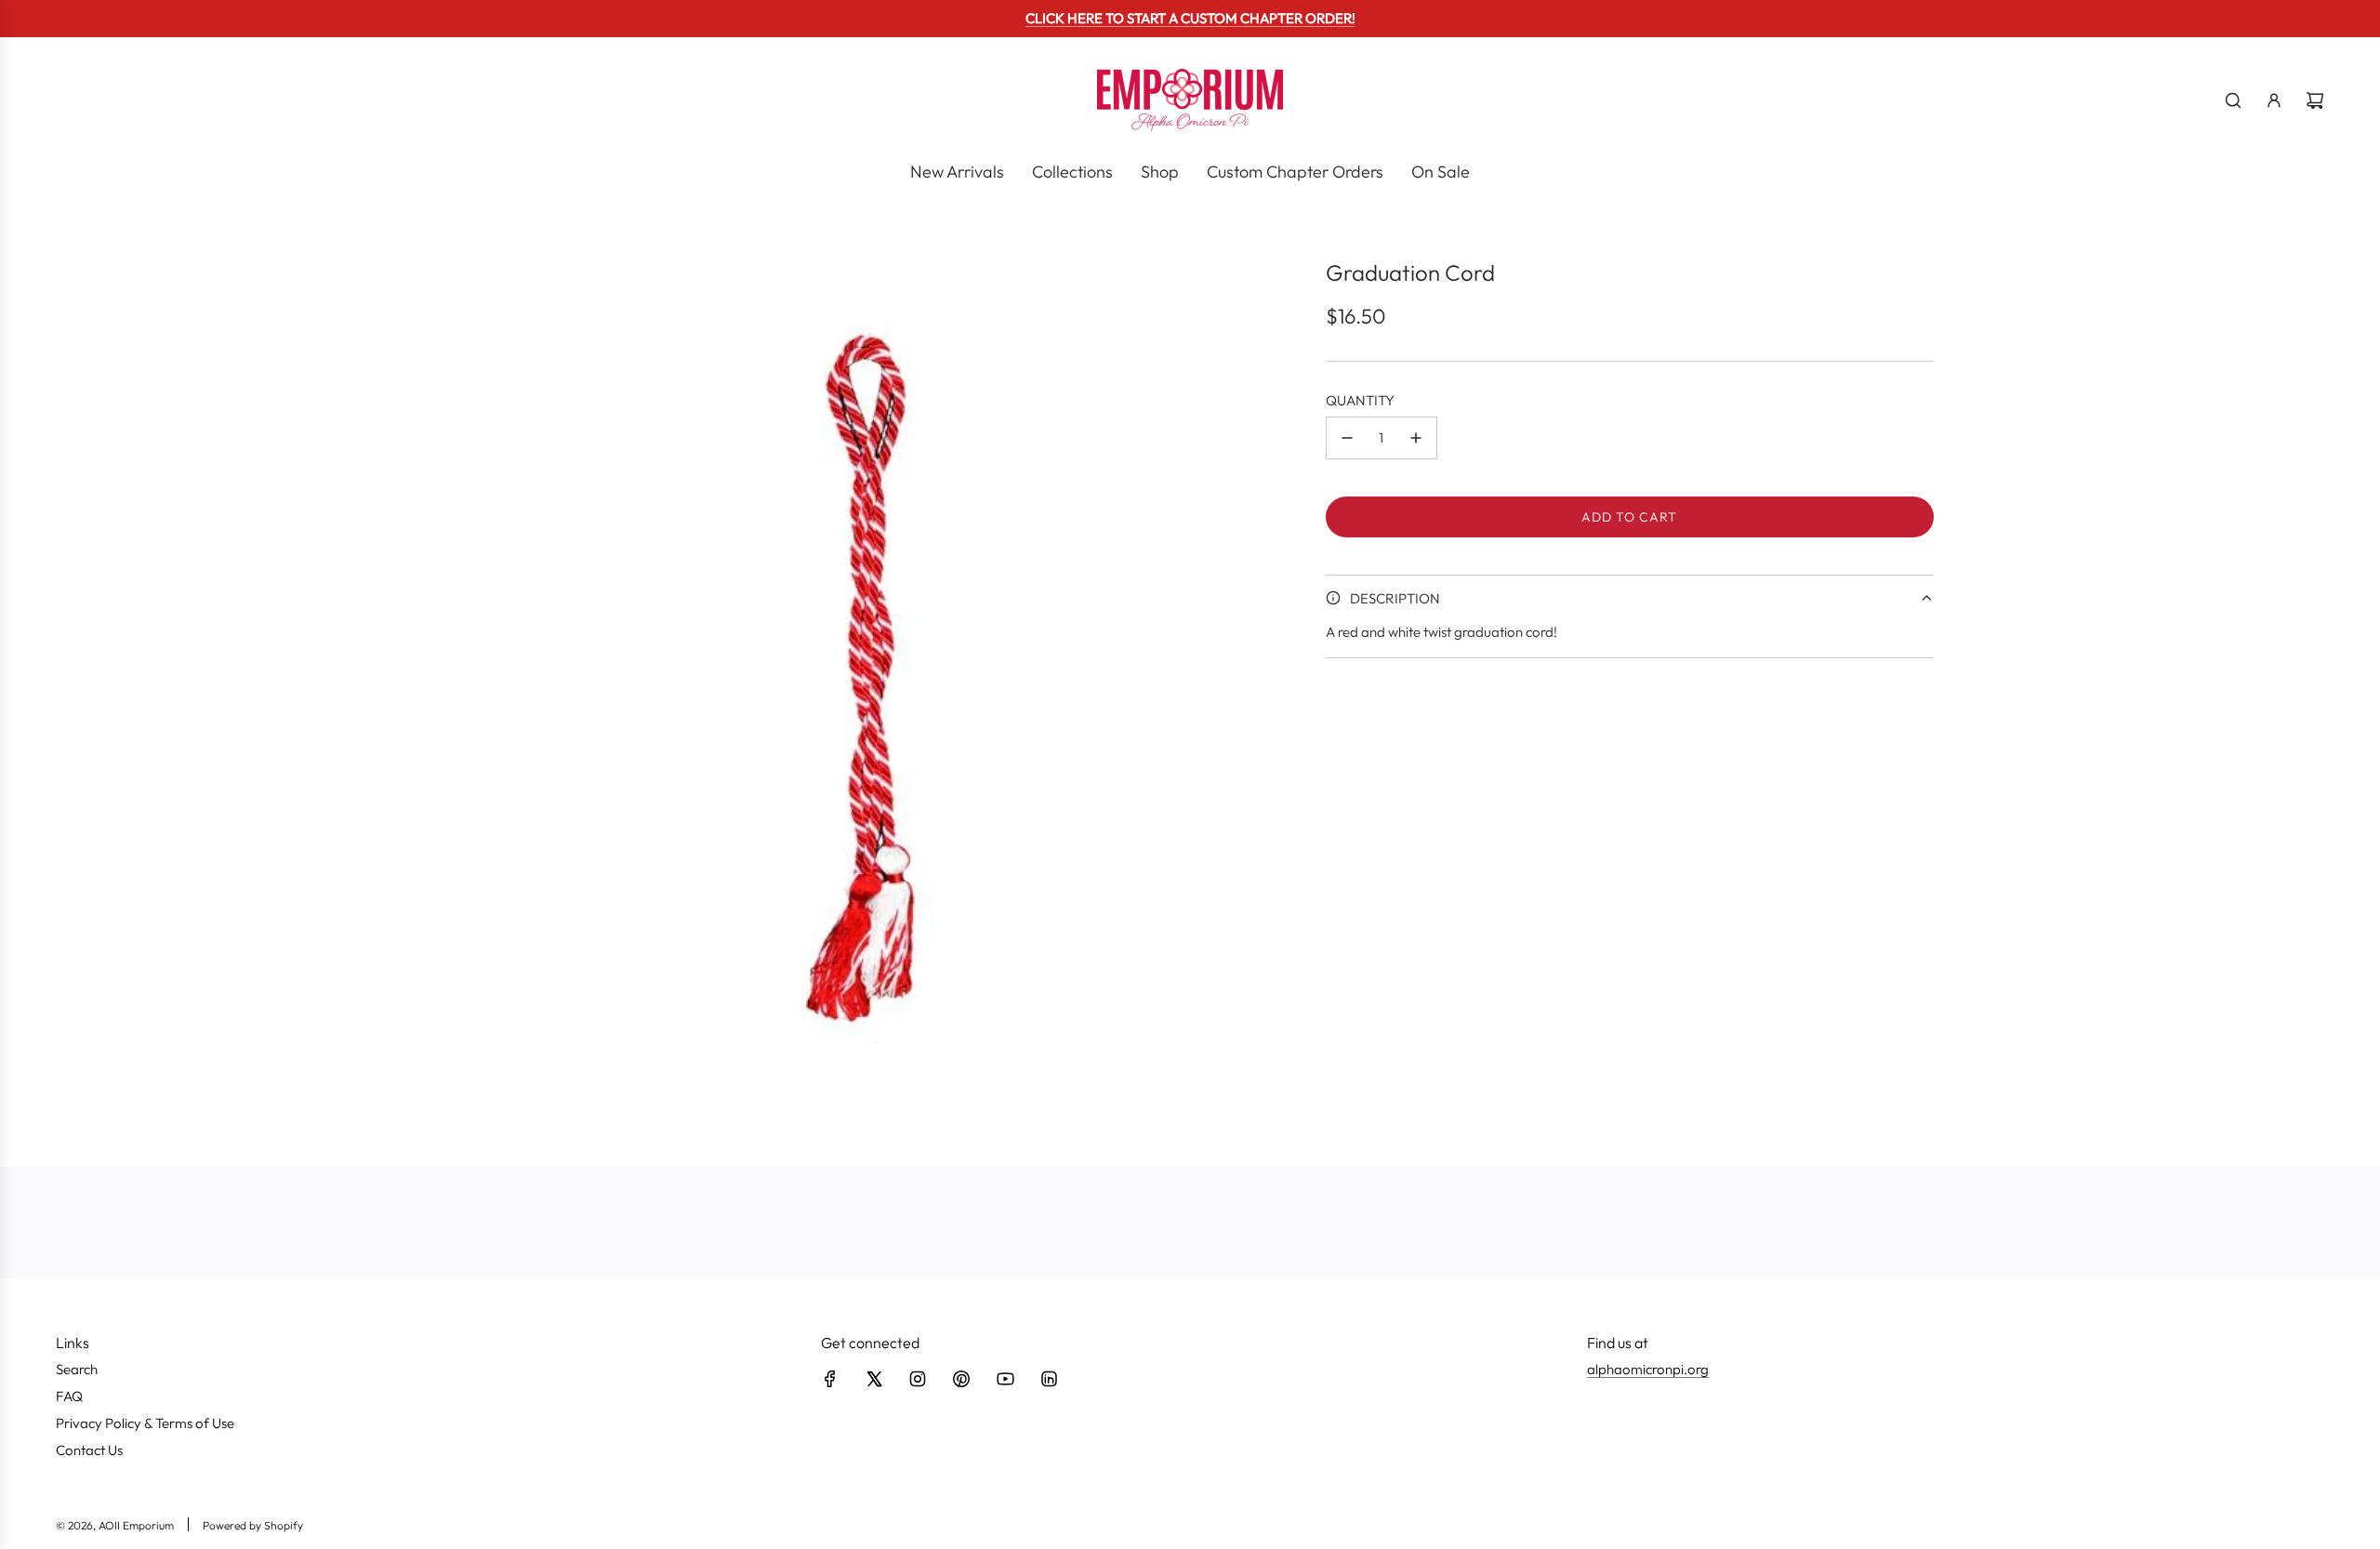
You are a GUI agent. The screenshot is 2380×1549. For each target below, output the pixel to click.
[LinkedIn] (1049, 1379)
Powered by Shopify (253, 1525)
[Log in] (2274, 100)
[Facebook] (830, 1379)
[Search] (2233, 100)
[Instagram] (918, 1379)
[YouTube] (1005, 1379)
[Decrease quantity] (1347, 438)
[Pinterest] (961, 1379)
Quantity (1360, 400)
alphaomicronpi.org (1648, 1369)
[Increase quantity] (1416, 438)
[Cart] (2315, 100)
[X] (874, 1379)
